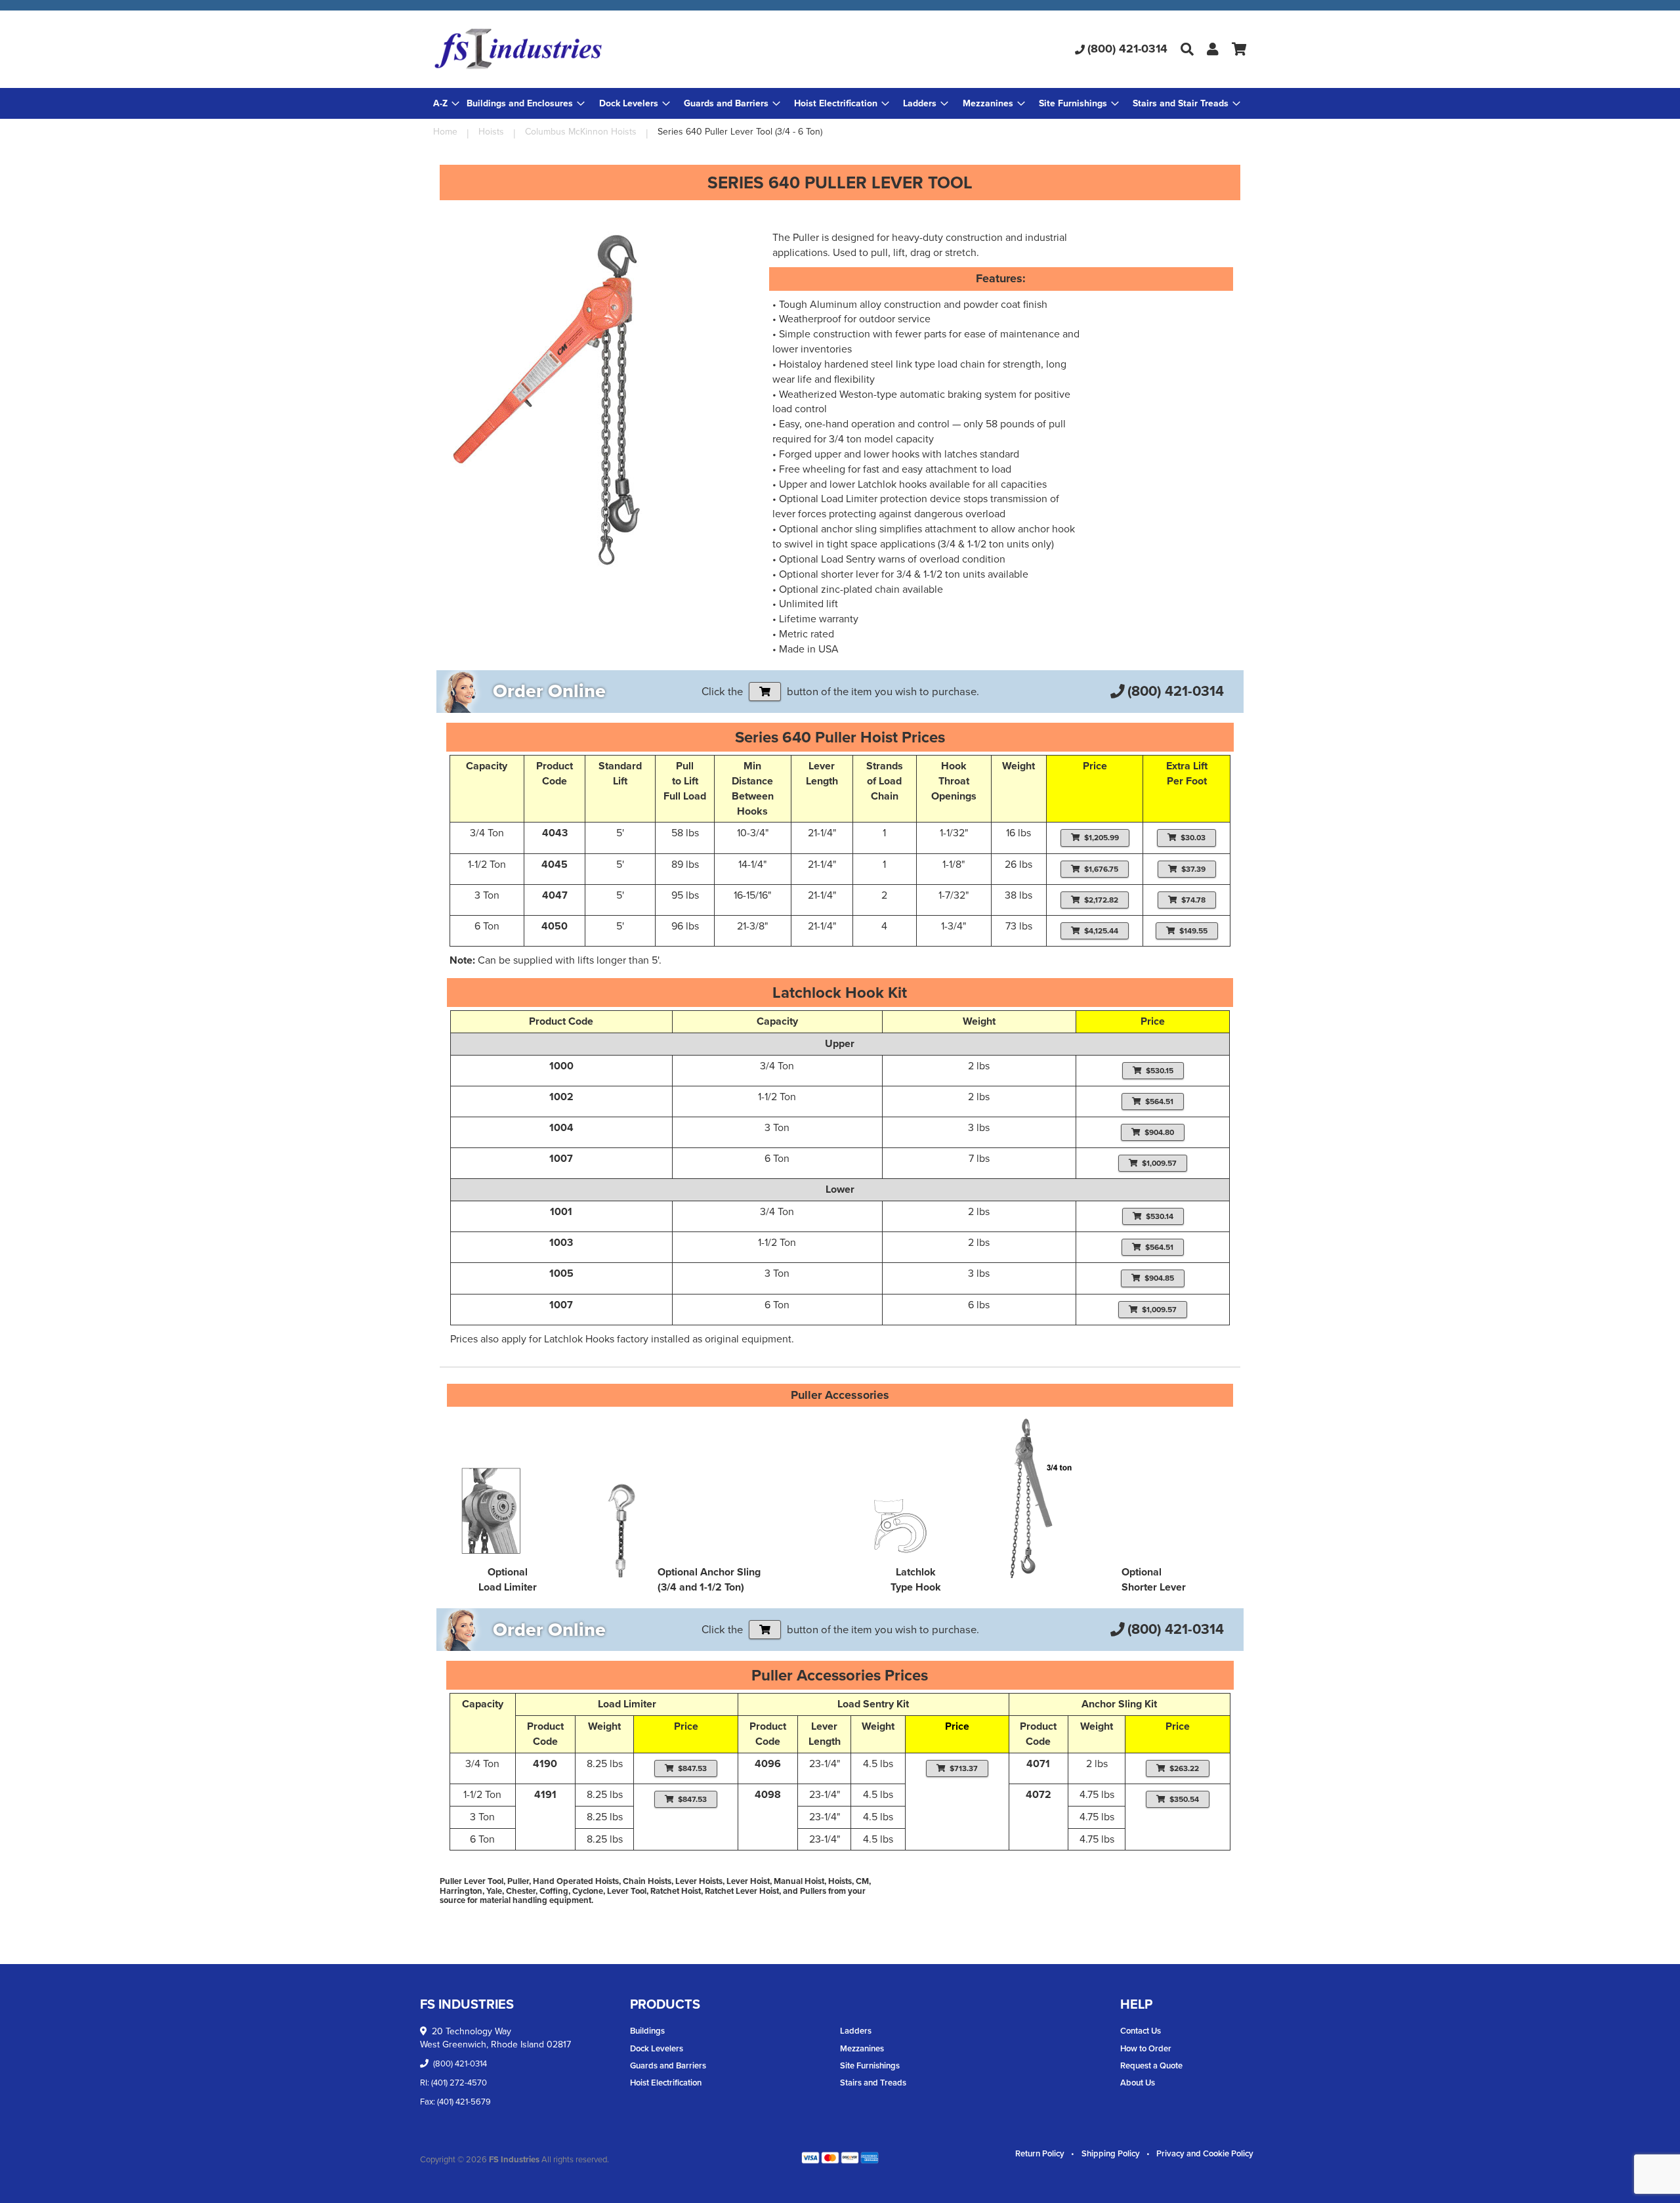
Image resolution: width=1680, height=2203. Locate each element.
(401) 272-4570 (459, 2083)
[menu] (840, 103)
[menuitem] (526, 103)
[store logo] (569, 49)
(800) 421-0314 (1127, 49)
